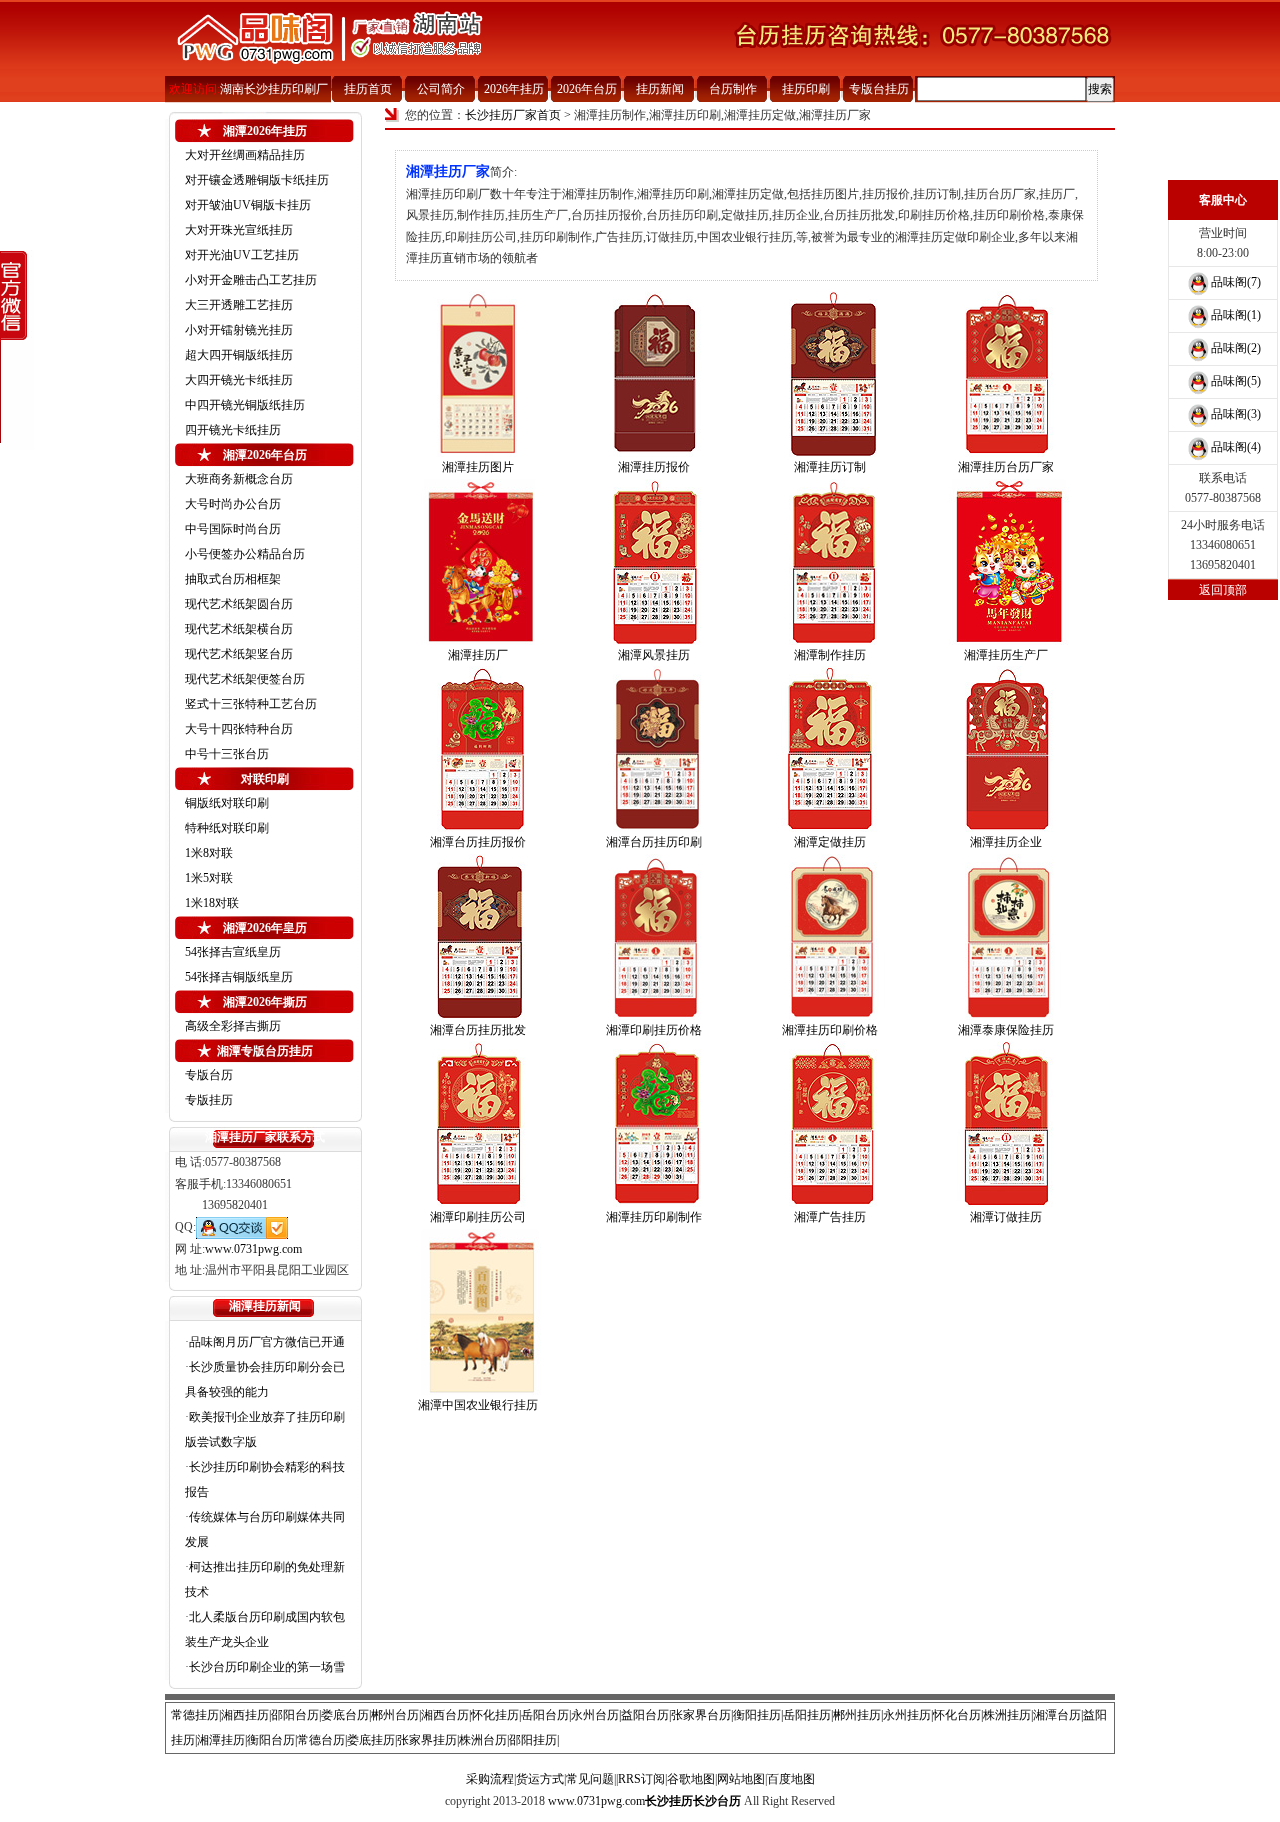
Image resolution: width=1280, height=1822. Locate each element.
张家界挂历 (427, 1740)
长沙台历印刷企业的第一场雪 (267, 1667)
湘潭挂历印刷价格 (830, 1030)
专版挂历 (209, 1100)
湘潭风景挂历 (654, 655)
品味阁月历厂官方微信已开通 (267, 1342)
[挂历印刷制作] (654, 1124)
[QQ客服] (242, 1227)
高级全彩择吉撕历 (233, 1026)
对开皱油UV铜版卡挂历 (248, 205)
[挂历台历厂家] (1006, 374)
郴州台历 (395, 1715)
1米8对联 (209, 853)
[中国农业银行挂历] (478, 1312)
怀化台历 (957, 1715)
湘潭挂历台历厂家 (1006, 467)
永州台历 (595, 1715)
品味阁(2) (1236, 348)
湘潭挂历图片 (478, 467)
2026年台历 (587, 89)
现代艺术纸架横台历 (239, 629)
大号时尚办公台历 (233, 504)
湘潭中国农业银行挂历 (478, 1405)
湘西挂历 (245, 1715)
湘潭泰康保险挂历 (1006, 1030)
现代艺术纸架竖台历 (239, 654)
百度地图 (791, 1779)
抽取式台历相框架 (233, 579)
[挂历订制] (830, 374)
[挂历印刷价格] (830, 937)
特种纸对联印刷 (227, 828)
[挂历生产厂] (1006, 562)
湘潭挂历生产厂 (1006, 655)
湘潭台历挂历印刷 (654, 842)
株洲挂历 (1007, 1715)
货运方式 (540, 1779)
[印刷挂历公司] (478, 1124)
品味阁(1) (1236, 315)
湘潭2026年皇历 (265, 928)
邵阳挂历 (533, 1740)
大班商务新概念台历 (239, 479)
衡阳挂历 (757, 1715)
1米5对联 (209, 878)
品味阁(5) (1236, 381)
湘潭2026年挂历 (265, 131)
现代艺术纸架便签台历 (245, 679)
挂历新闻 (660, 89)
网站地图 (741, 1779)
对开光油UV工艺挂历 (242, 255)
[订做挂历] (1006, 1124)
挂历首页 (368, 89)
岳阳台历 (545, 1715)
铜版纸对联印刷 (227, 803)
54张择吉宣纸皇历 (233, 952)
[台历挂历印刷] (654, 749)
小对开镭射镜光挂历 (239, 330)
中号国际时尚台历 (233, 529)
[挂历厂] (478, 562)
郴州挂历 (857, 1715)
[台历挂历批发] (478, 937)
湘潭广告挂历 (830, 1217)
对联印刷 (265, 779)
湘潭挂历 (221, 1740)
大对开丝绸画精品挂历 (245, 155)
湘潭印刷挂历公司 (478, 1217)
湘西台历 (445, 1715)
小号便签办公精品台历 (245, 554)
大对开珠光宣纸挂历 (239, 230)
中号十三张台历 (227, 754)
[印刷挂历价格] (654, 937)
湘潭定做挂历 (830, 842)
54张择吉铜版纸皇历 (239, 977)
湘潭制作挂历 (830, 655)
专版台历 (209, 1075)
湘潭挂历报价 (654, 467)
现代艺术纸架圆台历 (239, 604)
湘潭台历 (1057, 1715)
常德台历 (321, 1740)
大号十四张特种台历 (239, 729)
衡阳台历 (271, 1740)
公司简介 (441, 89)
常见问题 (590, 1779)
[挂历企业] (1006, 749)
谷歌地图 (691, 1779)
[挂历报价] (654, 374)
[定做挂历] (830, 749)
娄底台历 (345, 1715)
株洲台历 (483, 1740)
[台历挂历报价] (478, 749)
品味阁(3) (1236, 414)
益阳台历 (645, 1715)
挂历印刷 (806, 89)
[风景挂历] (654, 562)
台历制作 (733, 89)
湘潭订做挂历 (1006, 1217)
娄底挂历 (371, 1740)
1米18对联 (212, 903)
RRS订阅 (641, 1779)
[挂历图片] (478, 374)
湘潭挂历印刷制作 (654, 1217)
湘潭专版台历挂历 (265, 1051)
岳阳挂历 (807, 1715)
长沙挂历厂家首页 (513, 115)
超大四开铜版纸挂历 (239, 355)
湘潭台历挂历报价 (478, 842)
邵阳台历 (295, 1715)
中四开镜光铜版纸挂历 (245, 405)
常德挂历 (195, 1715)
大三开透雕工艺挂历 (239, 305)
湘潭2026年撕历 (265, 1002)
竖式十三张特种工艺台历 (251, 704)
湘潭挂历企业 (1006, 842)
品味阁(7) (1236, 282)
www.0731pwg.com (253, 1249)
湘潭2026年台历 (265, 455)
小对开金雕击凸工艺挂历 (251, 280)
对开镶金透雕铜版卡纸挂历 (257, 180)
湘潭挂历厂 (478, 655)
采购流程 (490, 1779)
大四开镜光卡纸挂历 (239, 380)
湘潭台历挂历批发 (478, 1030)
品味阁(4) (1236, 447)
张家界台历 (701, 1715)
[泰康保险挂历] (1006, 937)
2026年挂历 (514, 89)
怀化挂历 (495, 1715)
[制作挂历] (830, 562)
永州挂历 (907, 1715)
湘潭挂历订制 (830, 467)
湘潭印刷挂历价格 (654, 1030)
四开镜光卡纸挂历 (233, 430)
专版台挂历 (879, 89)
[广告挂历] (830, 1124)
